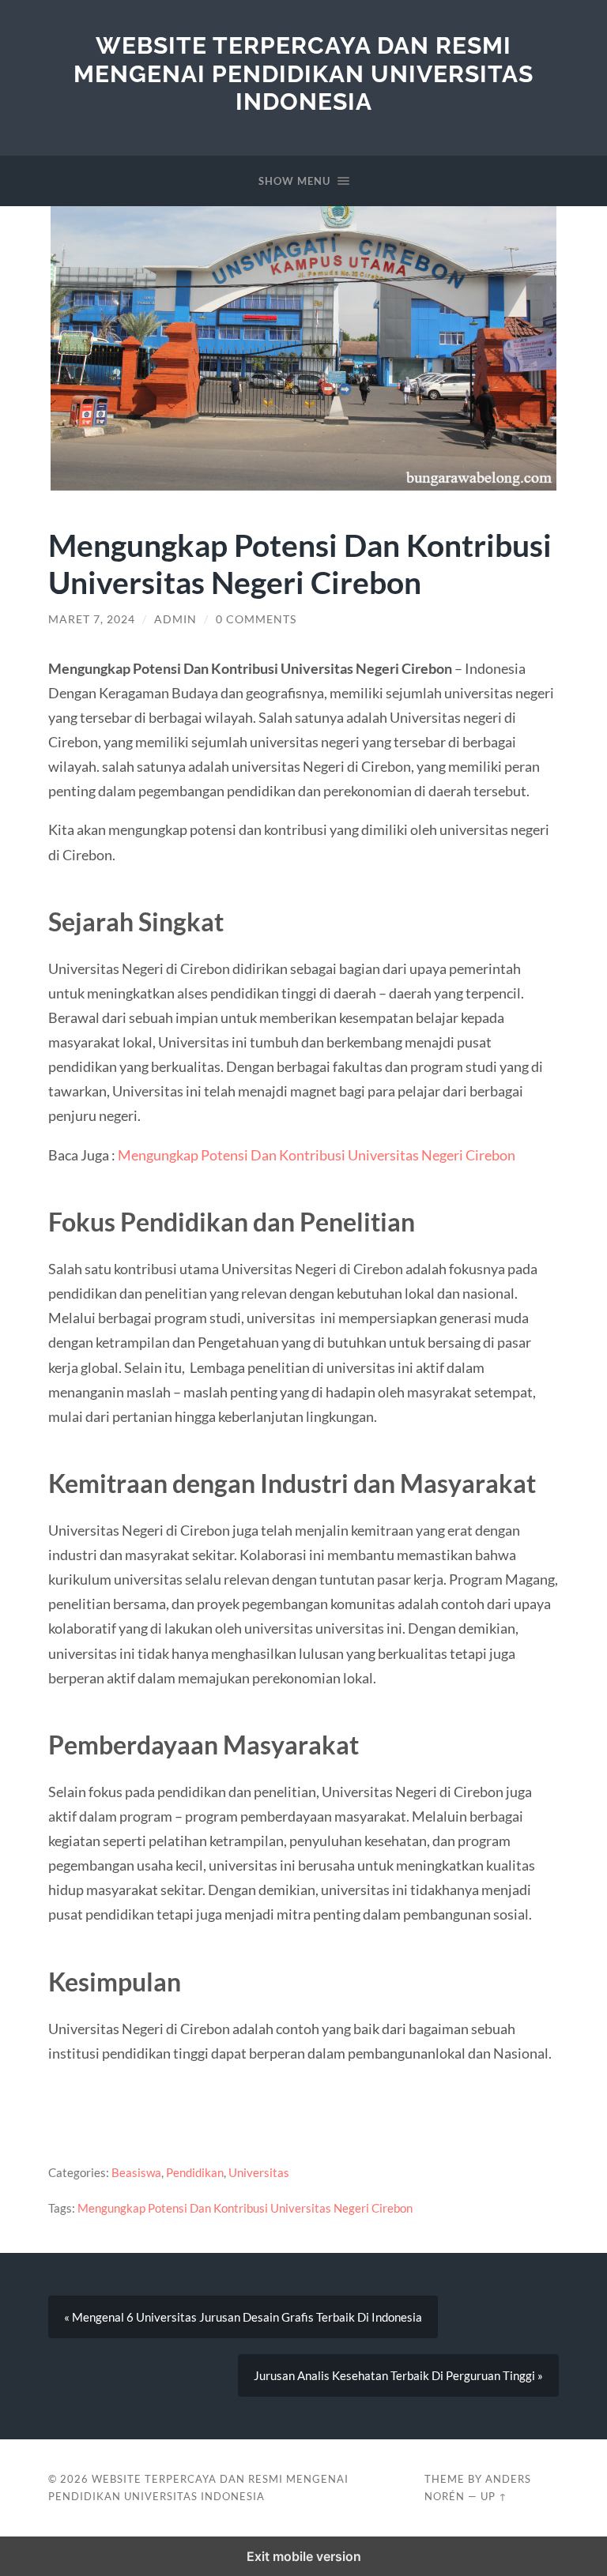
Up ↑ (494, 2496)
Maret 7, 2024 (92, 619)
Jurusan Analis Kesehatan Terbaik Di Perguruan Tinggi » (398, 2375)
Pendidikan (195, 2172)
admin (175, 619)
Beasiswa (136, 2172)
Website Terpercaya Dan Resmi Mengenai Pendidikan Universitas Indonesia (303, 73)
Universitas (259, 2172)
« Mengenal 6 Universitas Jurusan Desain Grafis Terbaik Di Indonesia (243, 2317)
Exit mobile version (304, 2556)
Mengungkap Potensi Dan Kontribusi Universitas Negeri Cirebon (317, 1155)
